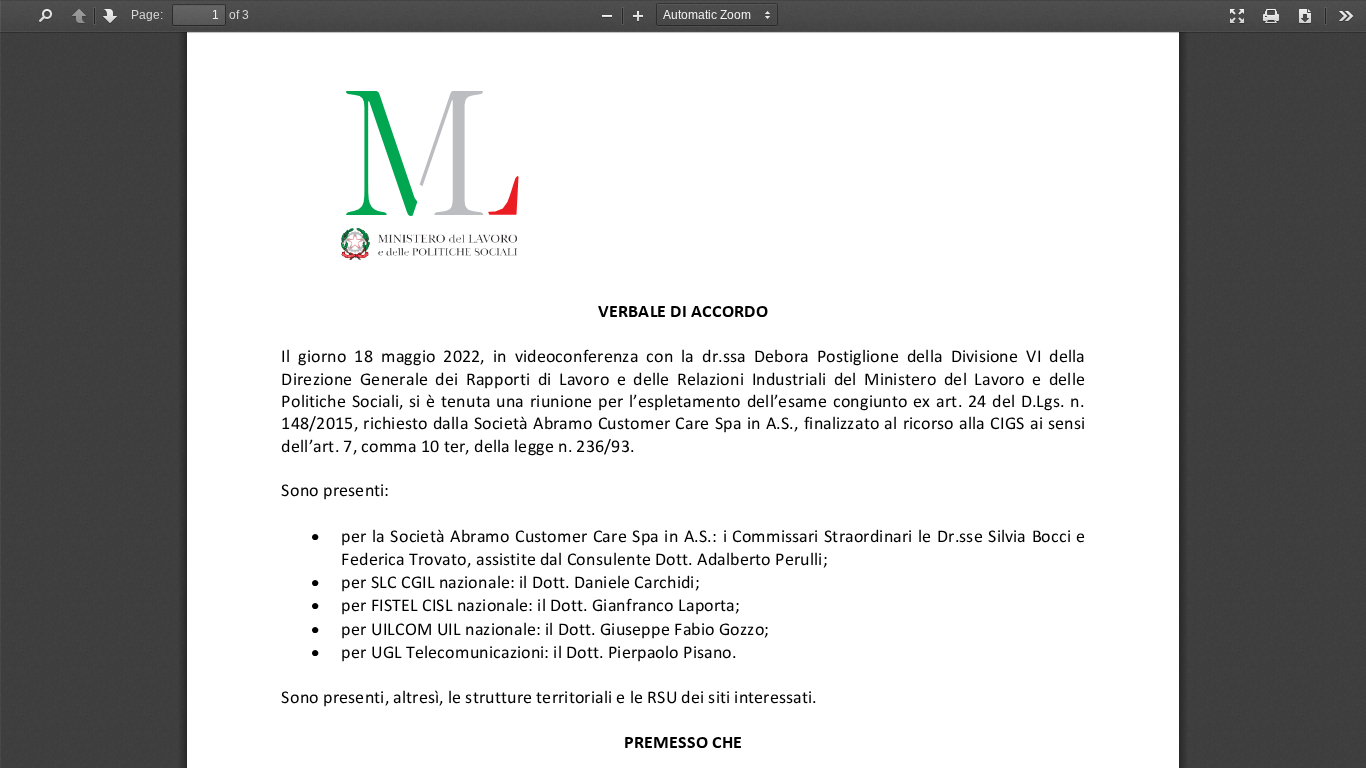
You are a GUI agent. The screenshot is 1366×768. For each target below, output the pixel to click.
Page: (147, 15)
